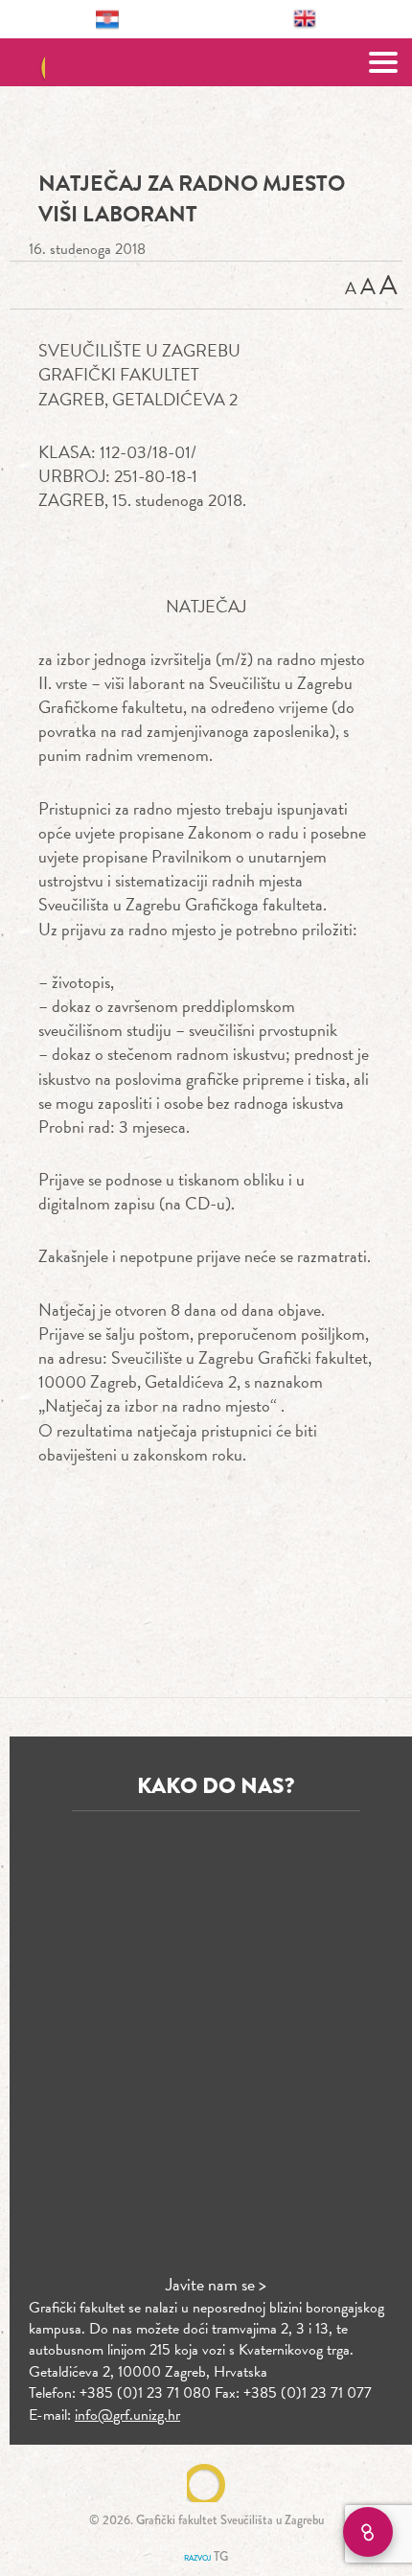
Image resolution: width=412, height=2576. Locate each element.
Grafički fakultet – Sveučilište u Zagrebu (206, 62)
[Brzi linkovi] (368, 2532)
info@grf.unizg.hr (127, 2415)
